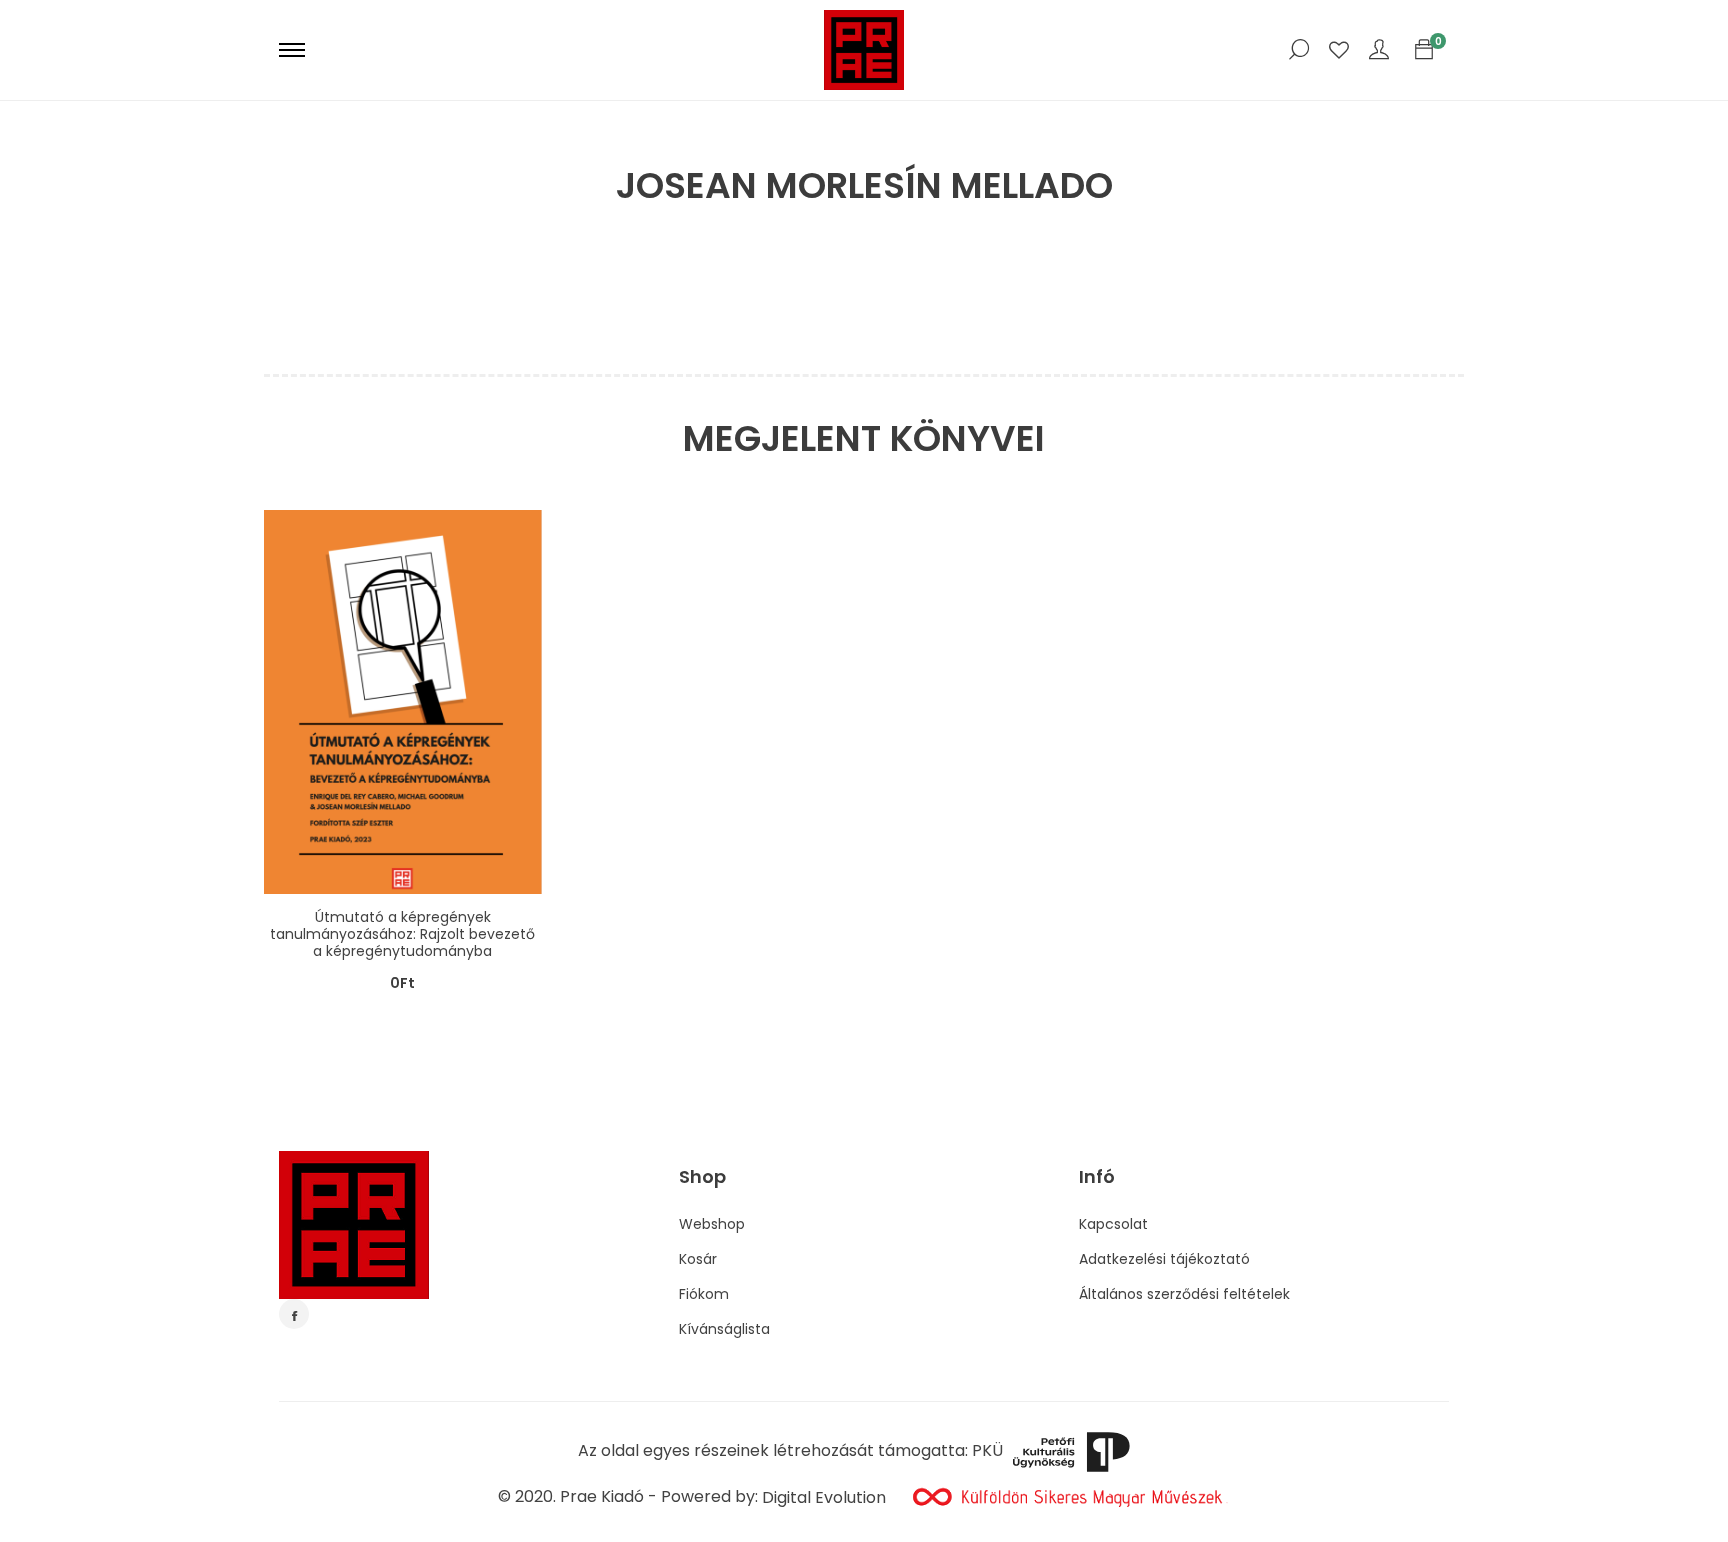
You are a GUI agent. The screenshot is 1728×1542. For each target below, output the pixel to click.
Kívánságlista (724, 1329)
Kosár (698, 1259)
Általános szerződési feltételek (1184, 1294)
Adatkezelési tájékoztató (1164, 1259)
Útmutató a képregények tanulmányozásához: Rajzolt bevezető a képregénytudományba (402, 934)
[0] (1424, 50)
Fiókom (704, 1294)
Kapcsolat (1113, 1224)
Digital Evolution (824, 1497)
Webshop (712, 1224)
